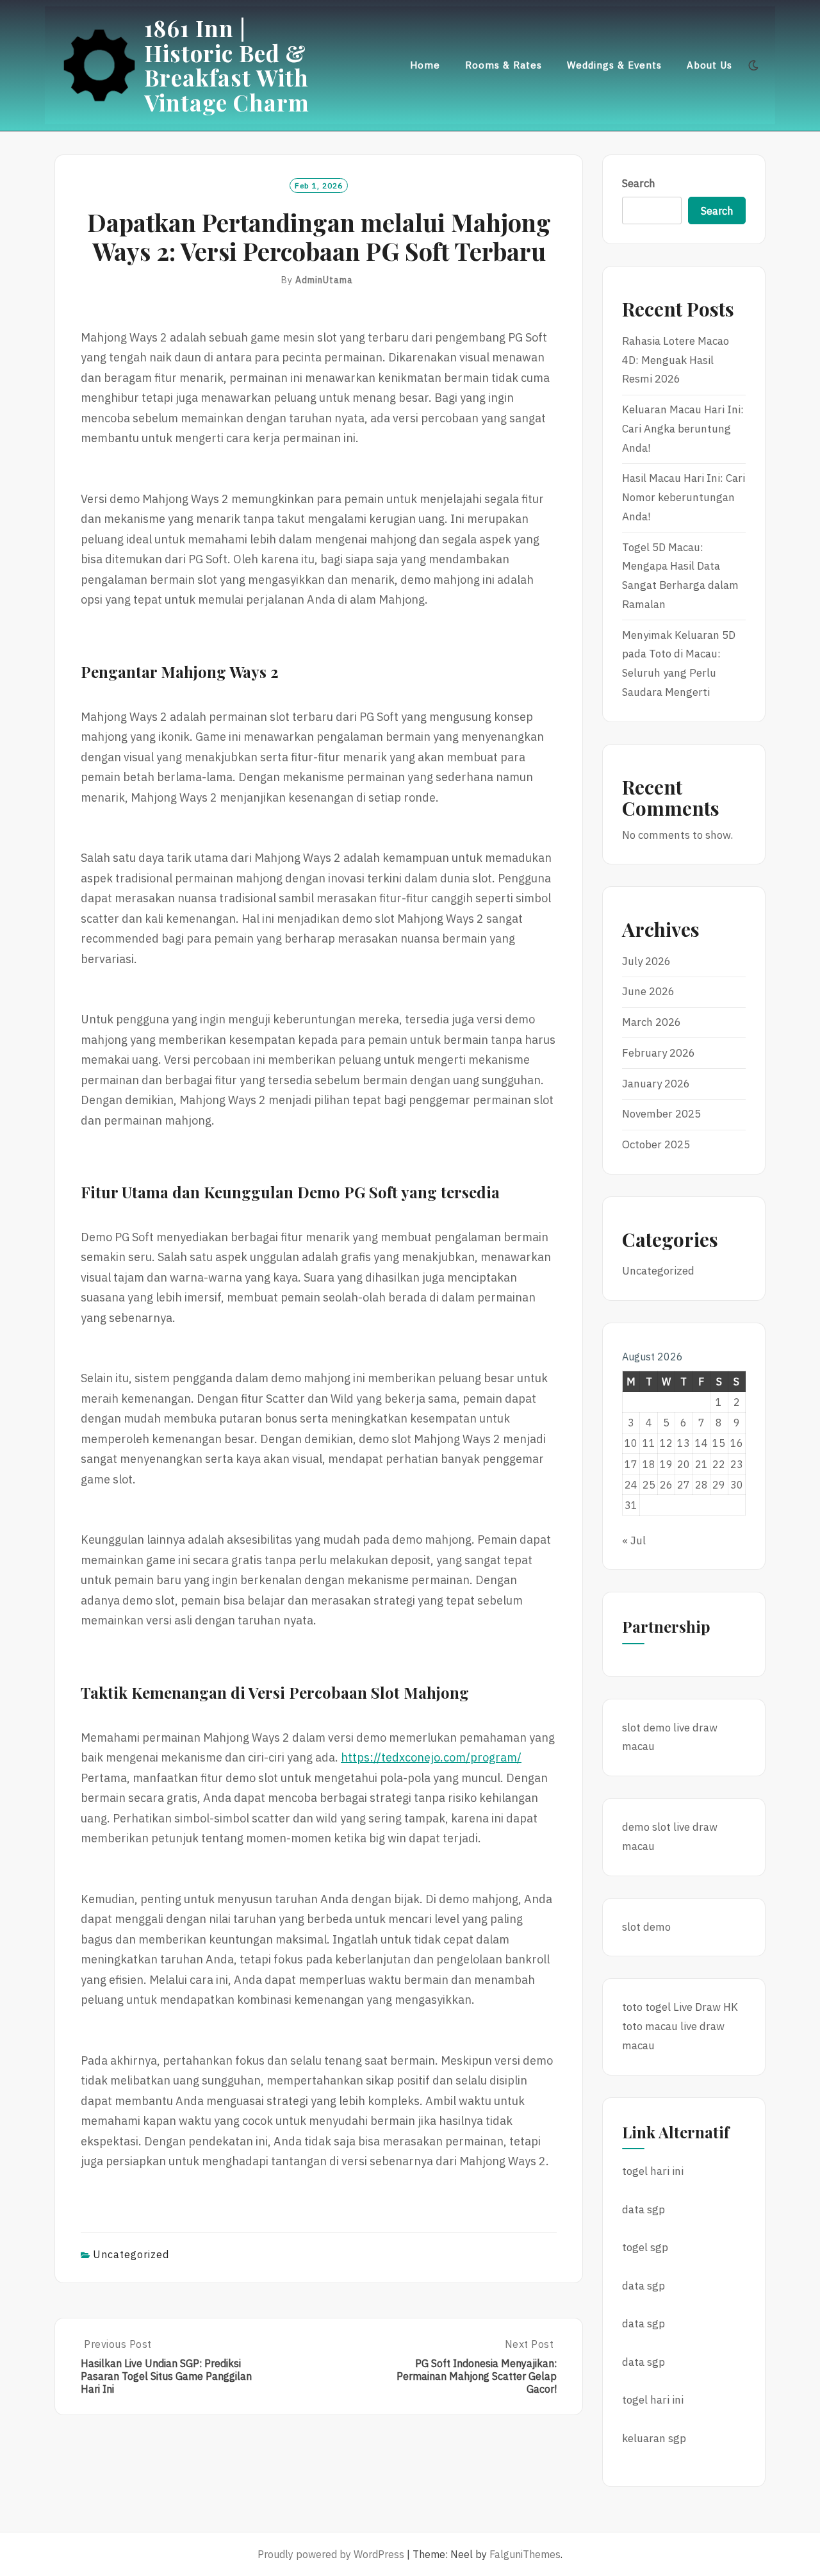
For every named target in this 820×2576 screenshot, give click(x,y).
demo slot (646, 1827)
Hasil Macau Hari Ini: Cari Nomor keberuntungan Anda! (684, 497)
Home (425, 65)
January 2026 (656, 1084)
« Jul (634, 1540)
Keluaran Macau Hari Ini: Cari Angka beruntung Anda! (683, 429)
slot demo (646, 1728)
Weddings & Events (614, 65)
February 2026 (659, 1053)
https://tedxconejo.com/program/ (431, 1757)
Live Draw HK (706, 2007)
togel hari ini (653, 2171)
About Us (709, 65)
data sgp (644, 2209)
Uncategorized (131, 2254)
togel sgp (645, 2247)
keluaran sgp (654, 2438)
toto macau (650, 2026)
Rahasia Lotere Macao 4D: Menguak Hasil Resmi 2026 (676, 360)
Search (639, 183)
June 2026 (648, 991)
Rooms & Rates (504, 65)
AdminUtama (324, 280)
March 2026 (652, 1022)
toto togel (646, 2007)
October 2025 (656, 1144)
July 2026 (646, 961)
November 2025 (661, 1114)
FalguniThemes (525, 2554)
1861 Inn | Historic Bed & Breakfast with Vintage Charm (227, 65)
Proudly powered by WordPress (331, 2554)
